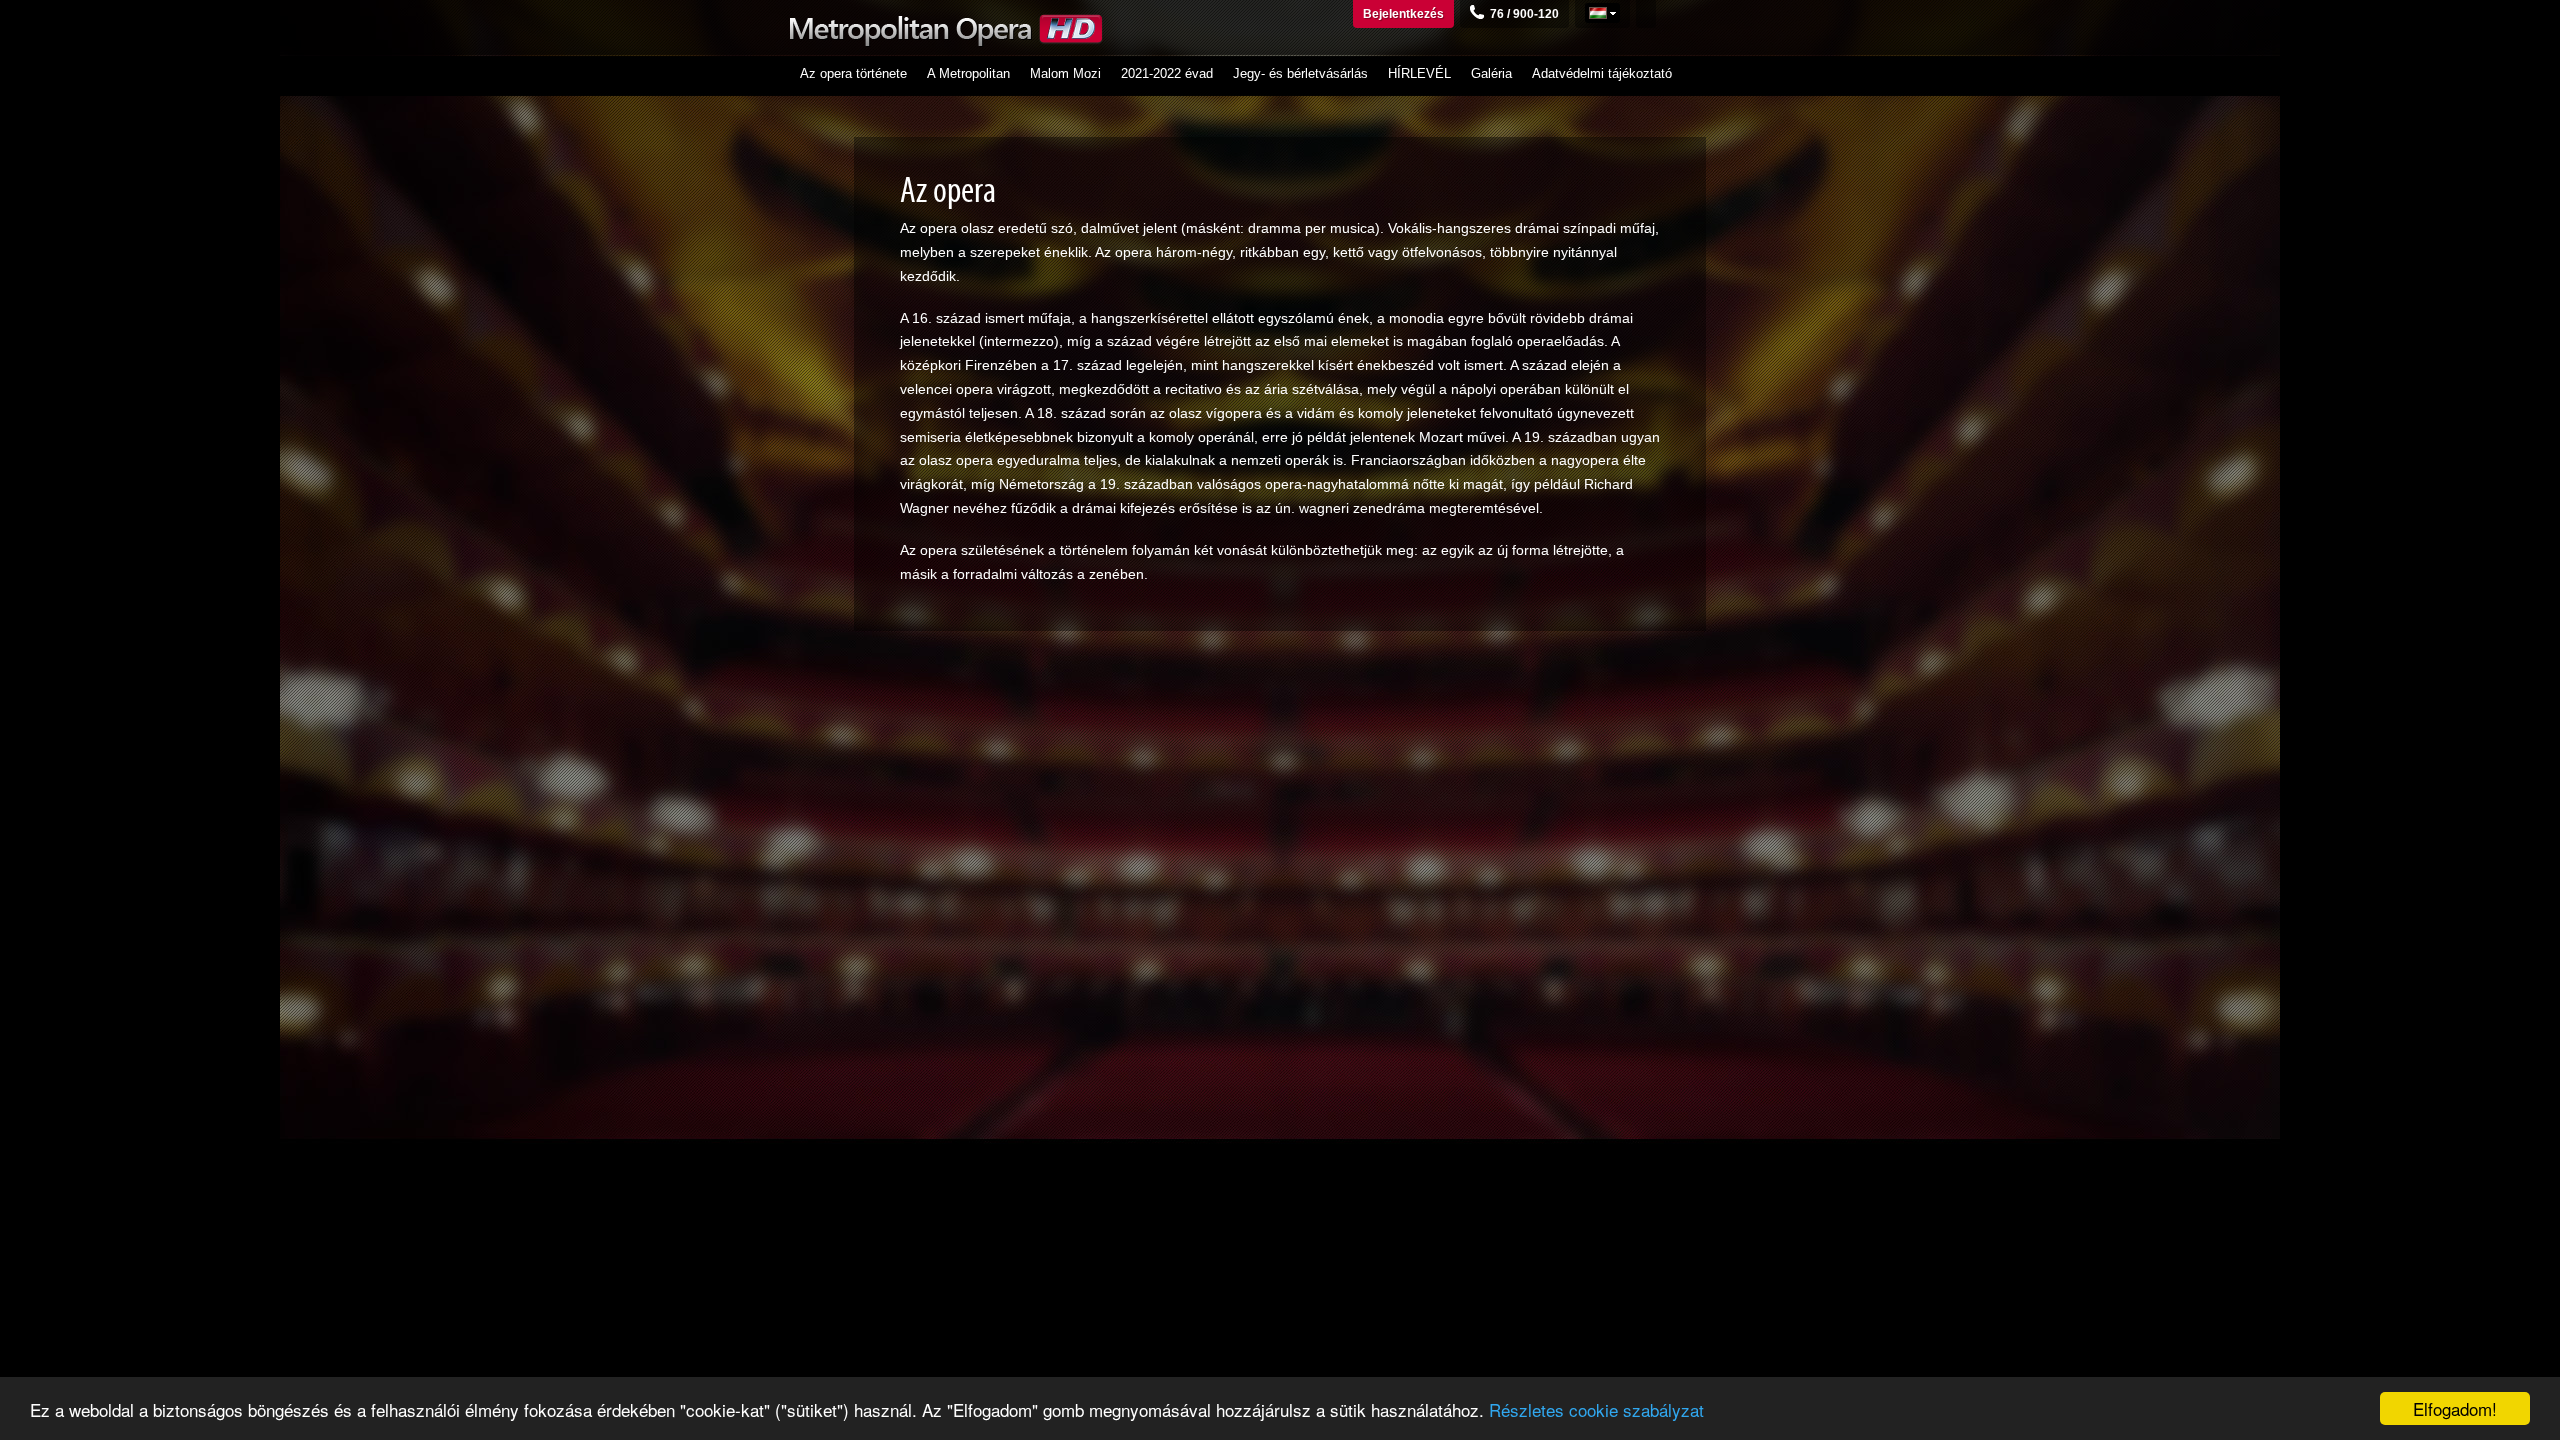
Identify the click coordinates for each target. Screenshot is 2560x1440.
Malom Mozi (1065, 73)
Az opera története (853, 73)
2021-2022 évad (1167, 73)
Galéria (1491, 73)
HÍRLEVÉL (1419, 73)
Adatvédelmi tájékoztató (1602, 73)
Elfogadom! (2455, 1408)
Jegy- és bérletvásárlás (1300, 73)
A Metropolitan (968, 73)
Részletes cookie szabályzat (1596, 1409)
